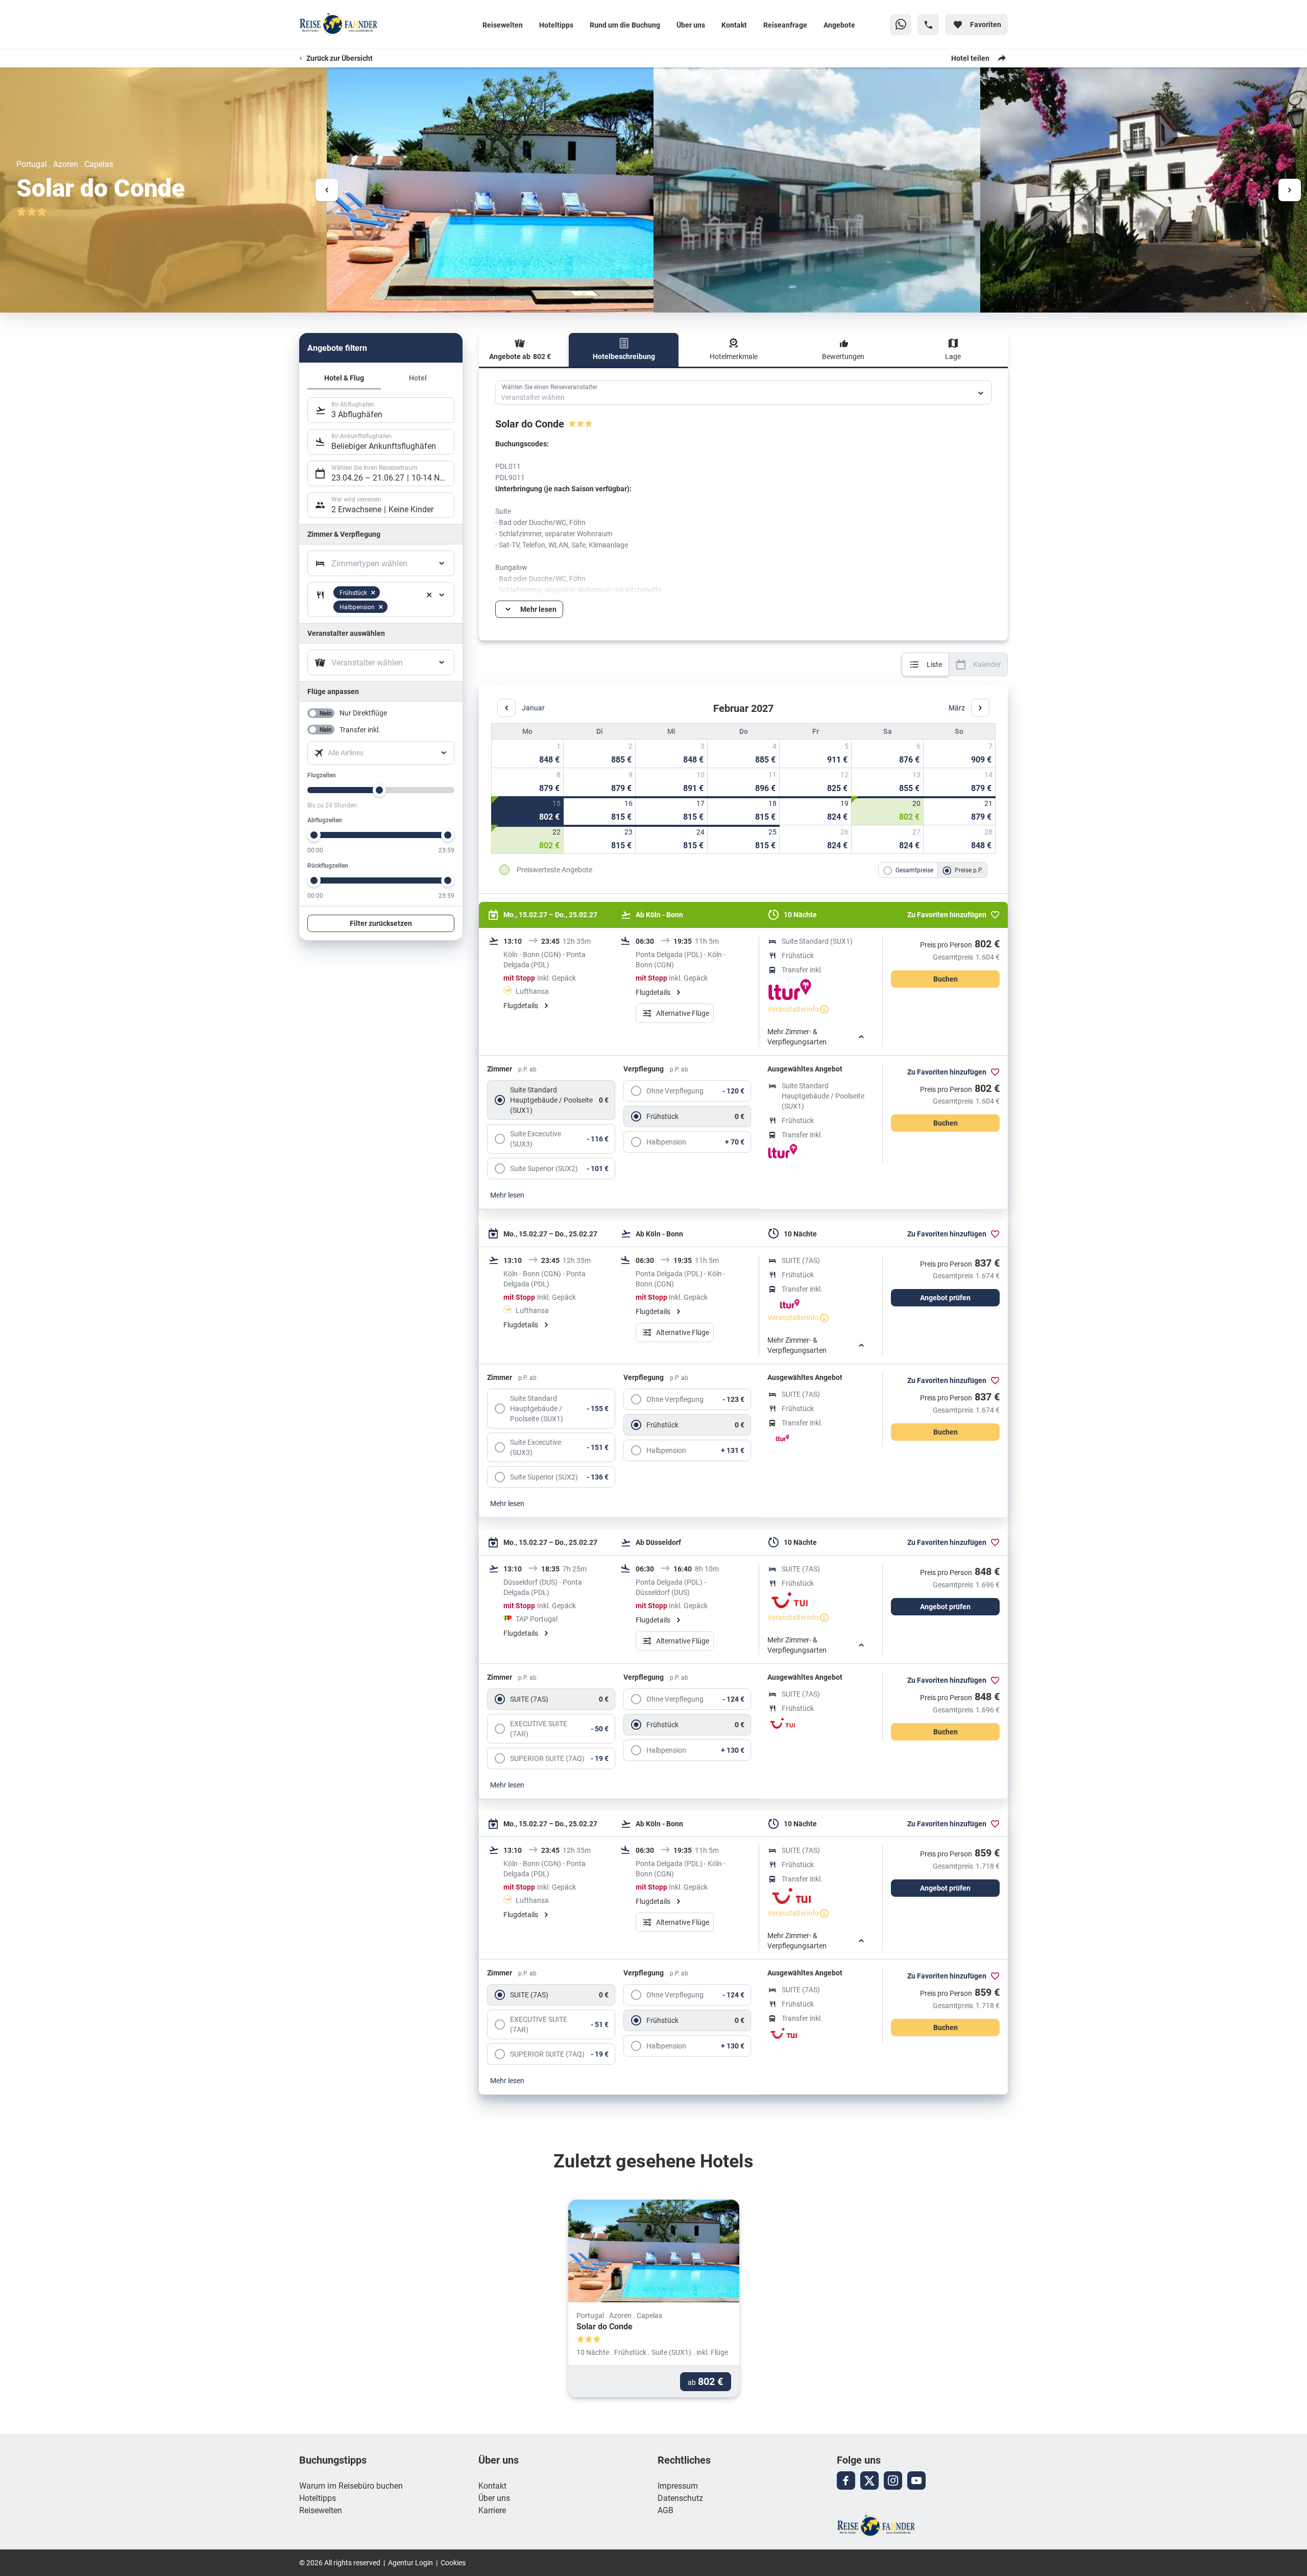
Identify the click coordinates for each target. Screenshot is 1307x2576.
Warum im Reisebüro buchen (351, 2485)
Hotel (418, 378)
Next (1290, 190)
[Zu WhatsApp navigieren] (901, 25)
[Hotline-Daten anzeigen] (928, 25)
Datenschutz (680, 2498)
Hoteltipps (556, 25)
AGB (665, 2510)
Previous (327, 190)
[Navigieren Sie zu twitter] (869, 2480)
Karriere (492, 2510)
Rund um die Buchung (625, 25)
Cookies (453, 2562)
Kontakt (734, 25)
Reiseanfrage (785, 25)
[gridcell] (528, 753)
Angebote (839, 25)
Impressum (678, 2485)
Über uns (691, 25)
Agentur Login (410, 2562)
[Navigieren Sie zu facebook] (846, 2480)
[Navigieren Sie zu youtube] (916, 2480)
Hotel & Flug (344, 378)
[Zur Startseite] (366, 25)
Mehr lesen (507, 1195)
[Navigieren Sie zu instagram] (893, 2480)
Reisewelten (503, 25)
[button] (429, 595)
